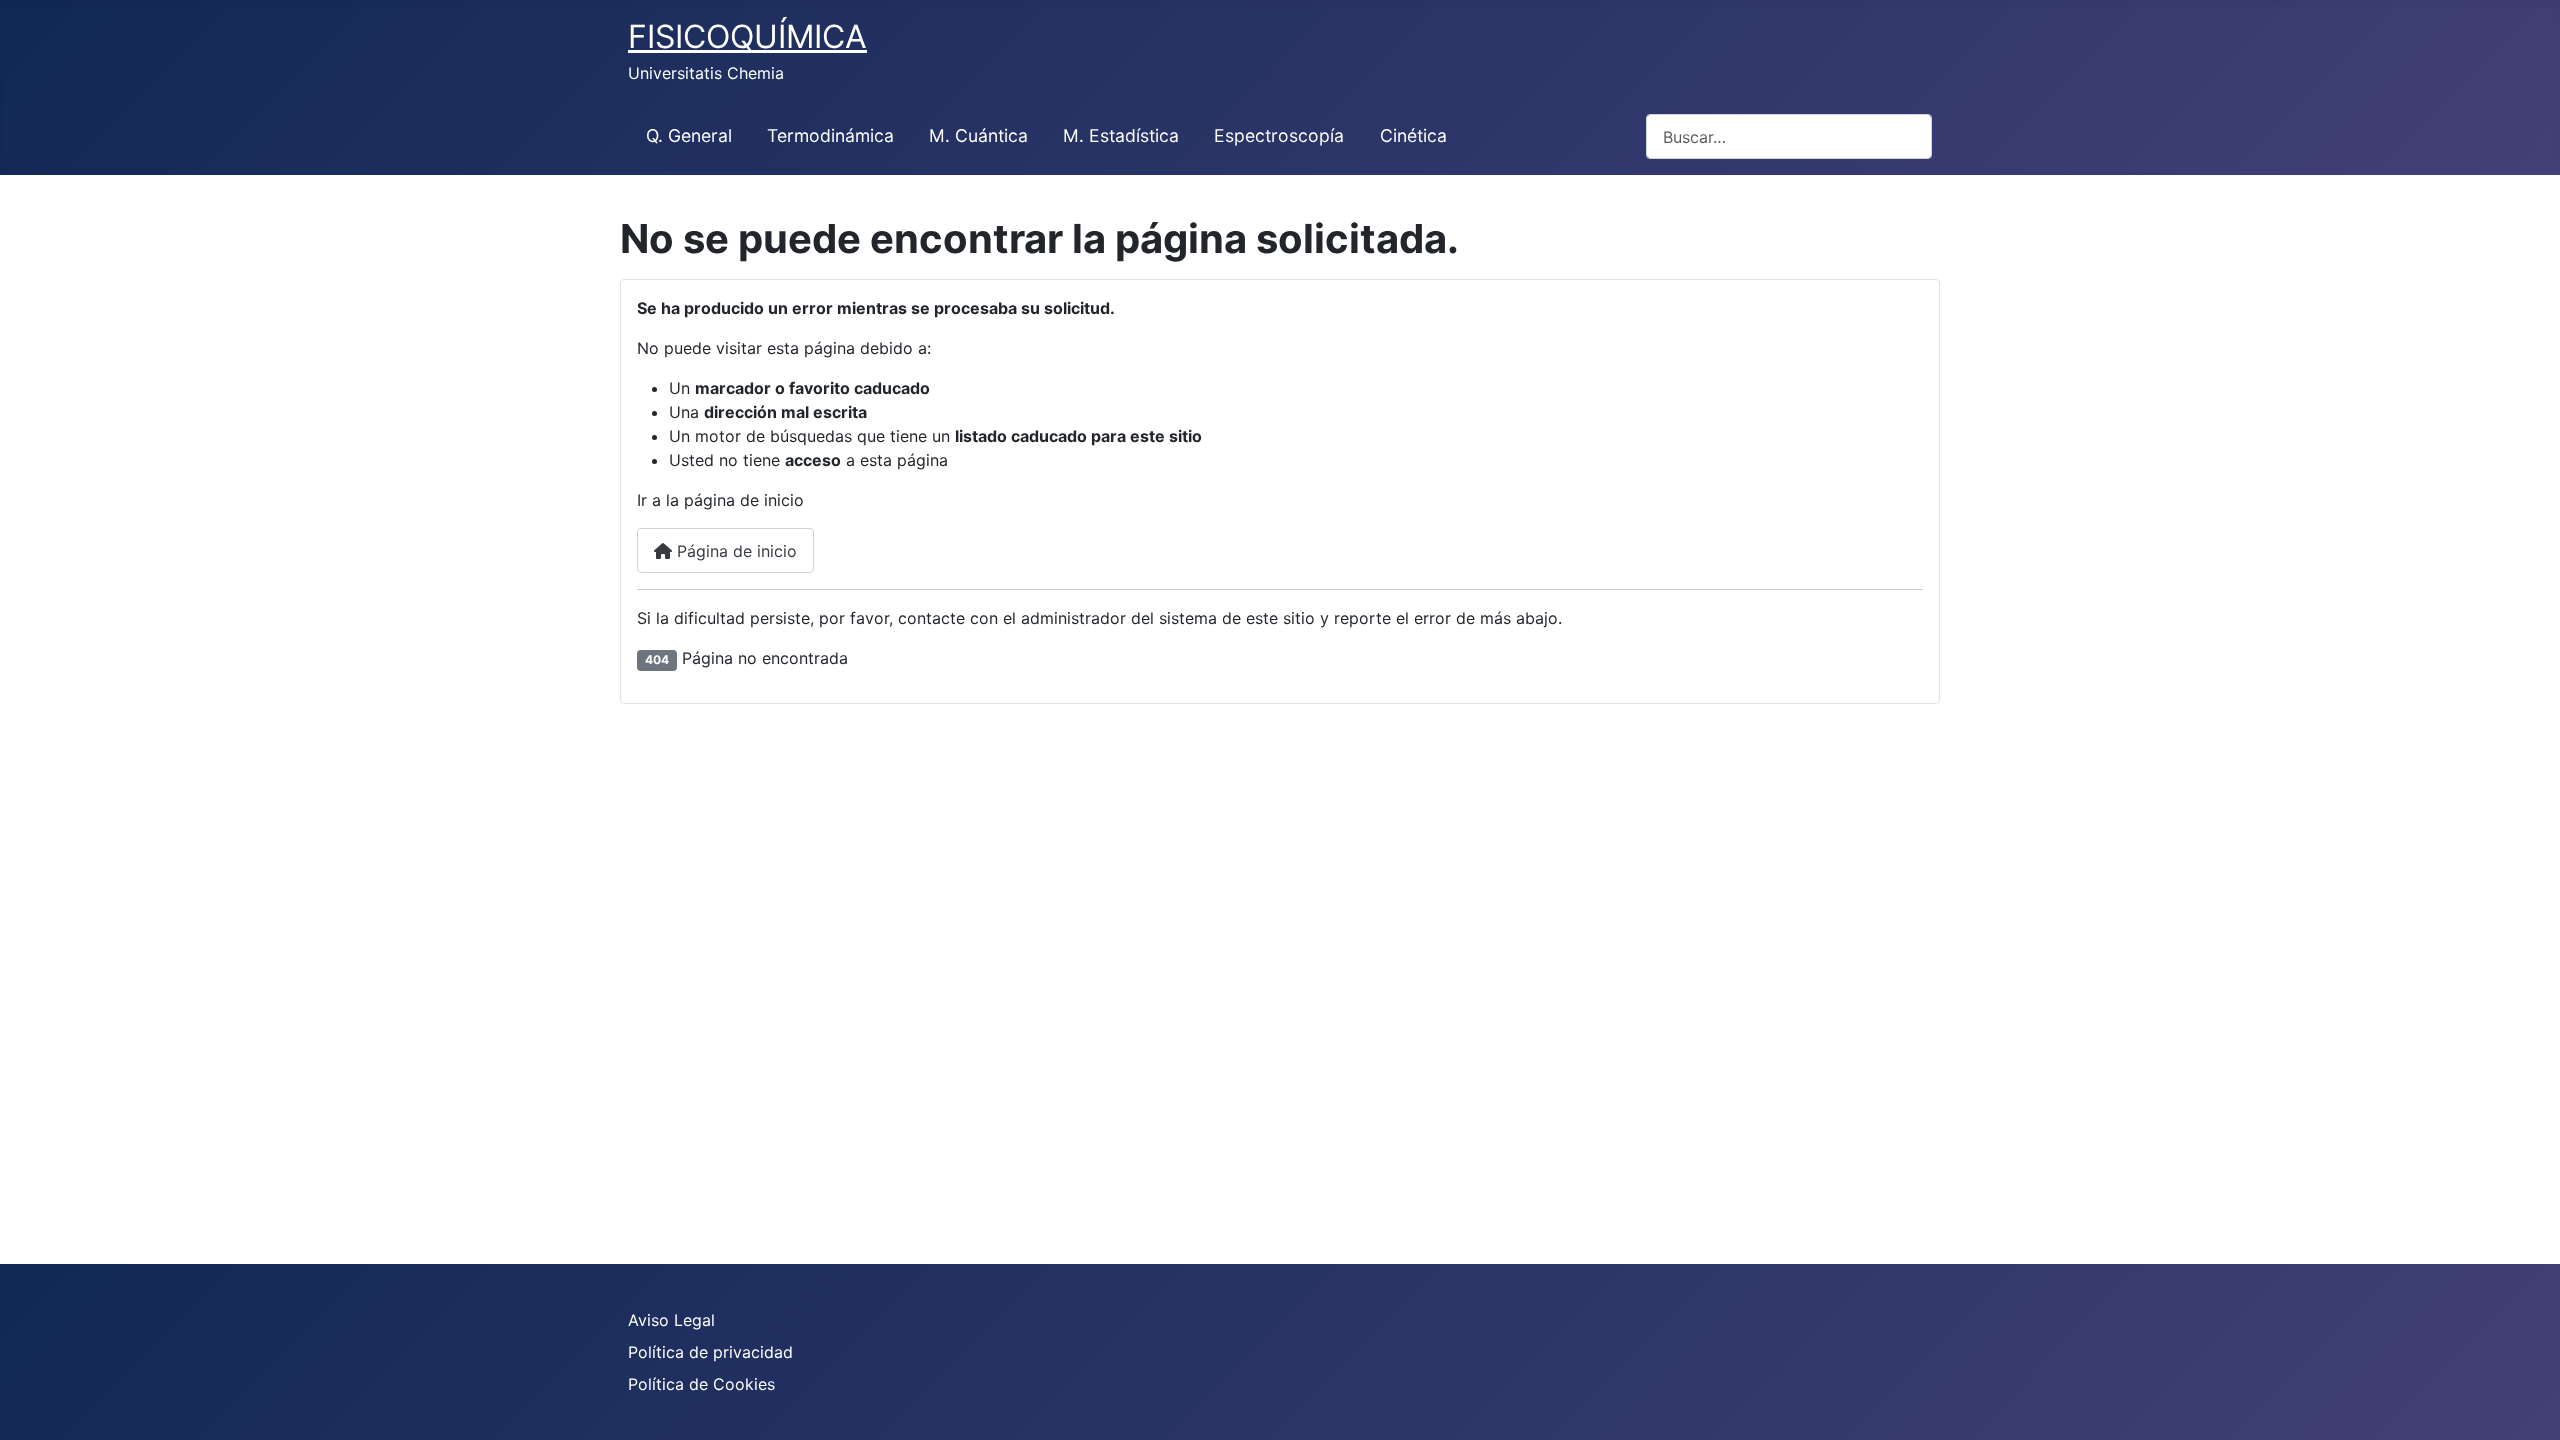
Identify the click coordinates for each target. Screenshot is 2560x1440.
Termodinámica (830, 135)
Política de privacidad (710, 1352)
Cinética (1413, 135)
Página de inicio (734, 551)
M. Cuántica (978, 135)
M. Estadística (1121, 135)
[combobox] (1789, 136)
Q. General (689, 135)
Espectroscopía (1279, 135)
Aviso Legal (671, 1320)
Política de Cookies (701, 1384)
